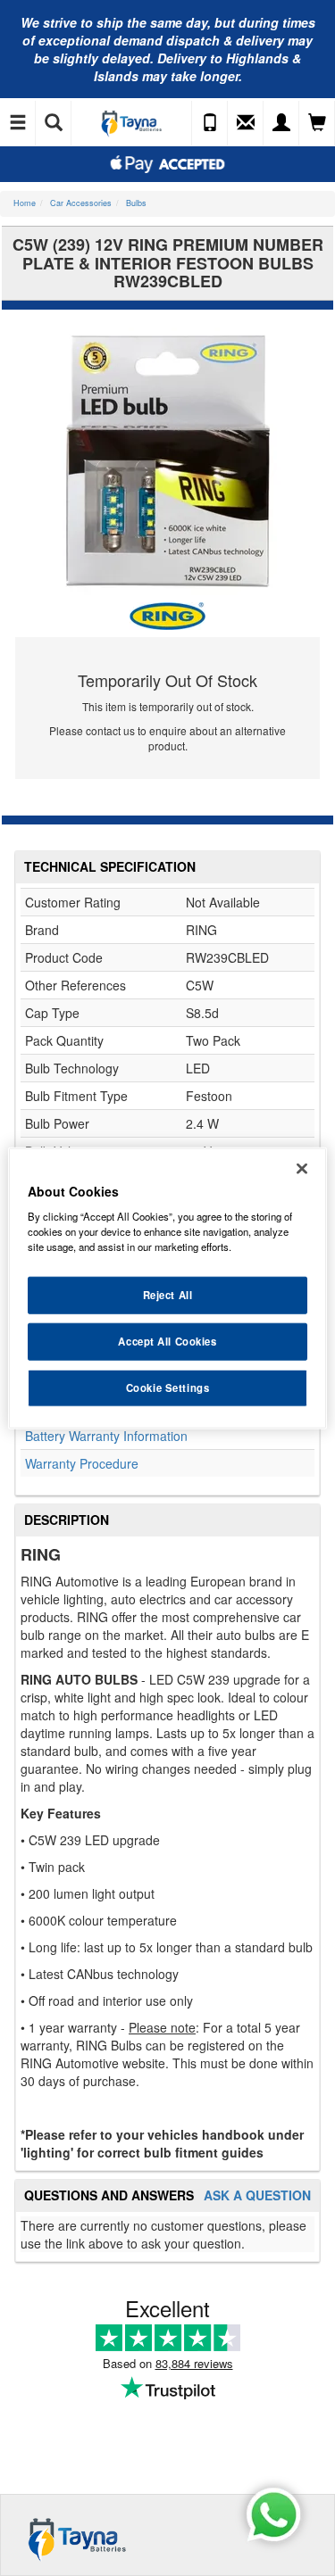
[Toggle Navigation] (18, 123)
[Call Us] (210, 123)
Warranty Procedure (82, 1463)
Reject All (168, 1295)
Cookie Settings (168, 1387)
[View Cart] (317, 123)
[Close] (302, 1168)
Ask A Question (257, 2195)
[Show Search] (54, 123)
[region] (167, 1288)
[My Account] (281, 123)
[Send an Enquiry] (246, 123)
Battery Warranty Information (106, 1436)
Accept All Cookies (167, 1341)
